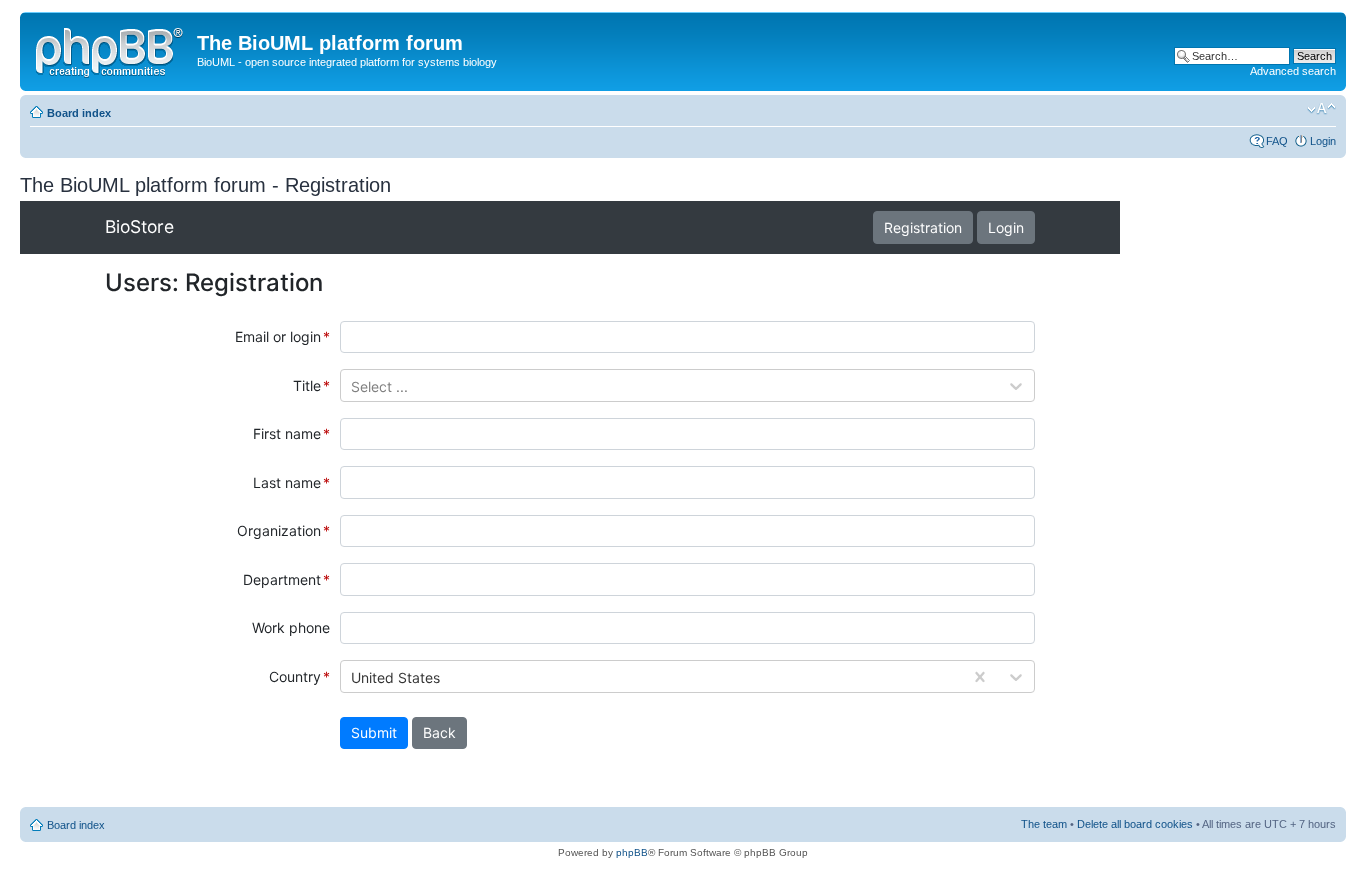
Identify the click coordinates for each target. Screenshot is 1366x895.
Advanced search (1293, 71)
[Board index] (111, 49)
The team (1044, 824)
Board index (79, 113)
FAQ (1277, 141)
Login (1323, 141)
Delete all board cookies (1135, 824)
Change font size (1321, 109)
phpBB (632, 852)
